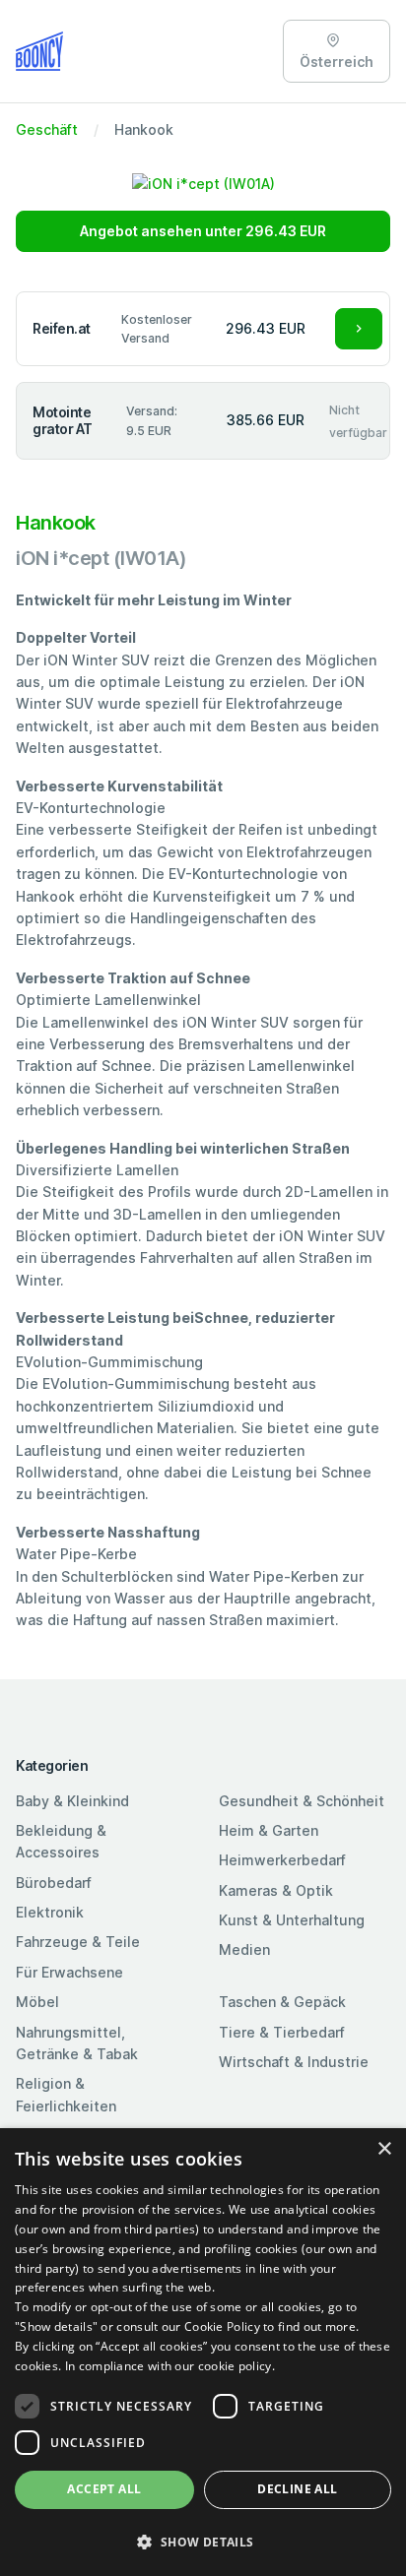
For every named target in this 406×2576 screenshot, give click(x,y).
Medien (244, 1949)
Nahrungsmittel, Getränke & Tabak (77, 2043)
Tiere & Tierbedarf (282, 2032)
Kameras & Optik (276, 1890)
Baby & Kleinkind (72, 1801)
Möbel (37, 2002)
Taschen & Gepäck (282, 2002)
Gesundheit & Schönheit (302, 1801)
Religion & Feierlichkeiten (66, 2094)
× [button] (384, 2149)
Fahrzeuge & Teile (78, 1942)
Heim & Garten (269, 1830)
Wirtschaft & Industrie (294, 2062)
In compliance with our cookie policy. (170, 2366)
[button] (203, 2542)
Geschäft (47, 129)
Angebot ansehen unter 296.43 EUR (203, 231)
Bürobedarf (54, 1883)
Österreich (337, 62)
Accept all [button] (104, 2489)
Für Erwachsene (69, 1972)
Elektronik (50, 1912)
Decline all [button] (297, 2489)
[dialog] (203, 2352)
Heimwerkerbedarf (282, 1860)
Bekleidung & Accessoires (61, 1841)
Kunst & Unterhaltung (292, 1920)
